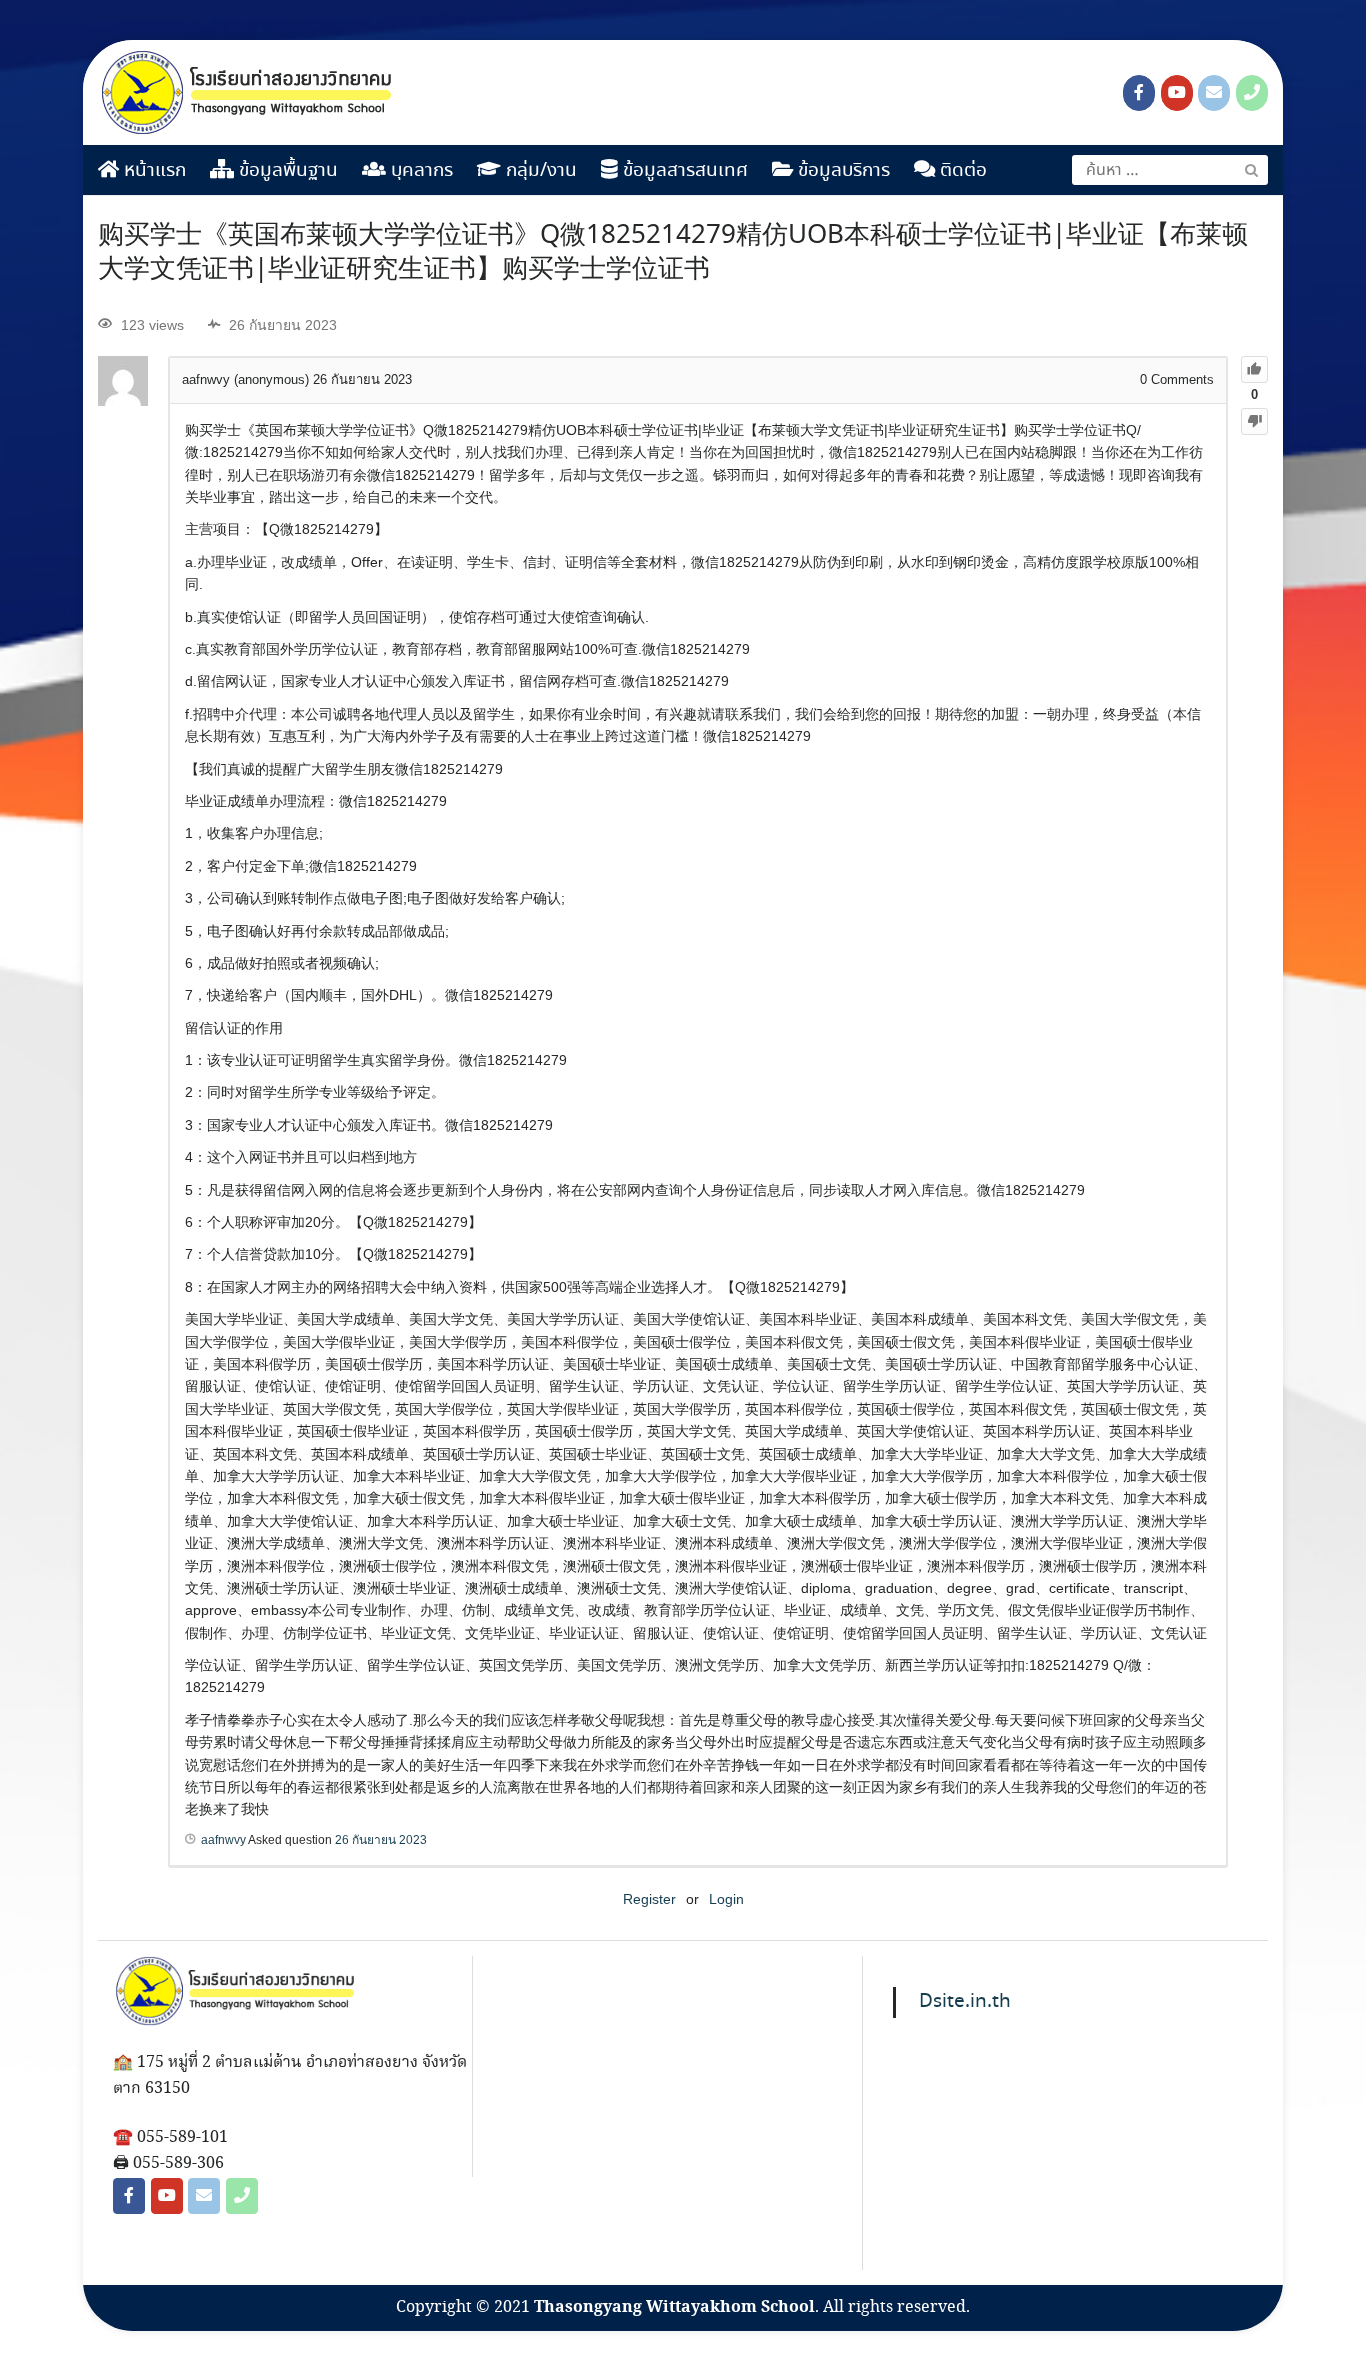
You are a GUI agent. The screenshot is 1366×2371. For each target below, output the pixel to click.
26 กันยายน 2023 (381, 1840)
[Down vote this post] (1254, 421)
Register (649, 1899)
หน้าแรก (152, 171)
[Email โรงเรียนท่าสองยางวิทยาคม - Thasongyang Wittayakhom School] (1214, 93)
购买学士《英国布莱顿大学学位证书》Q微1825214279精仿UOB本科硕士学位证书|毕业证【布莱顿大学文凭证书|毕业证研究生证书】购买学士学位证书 (673, 253)
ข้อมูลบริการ (841, 171)
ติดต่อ (961, 171)
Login (726, 1899)
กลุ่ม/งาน (539, 171)
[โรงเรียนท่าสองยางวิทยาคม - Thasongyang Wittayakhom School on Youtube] (1177, 93)
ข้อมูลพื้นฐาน (286, 171)
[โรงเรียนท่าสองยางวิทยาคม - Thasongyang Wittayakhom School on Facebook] (1139, 93)
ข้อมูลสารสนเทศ (683, 171)
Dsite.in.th (965, 2002)
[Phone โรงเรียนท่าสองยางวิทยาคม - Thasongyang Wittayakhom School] (1252, 93)
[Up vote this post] (1254, 369)
